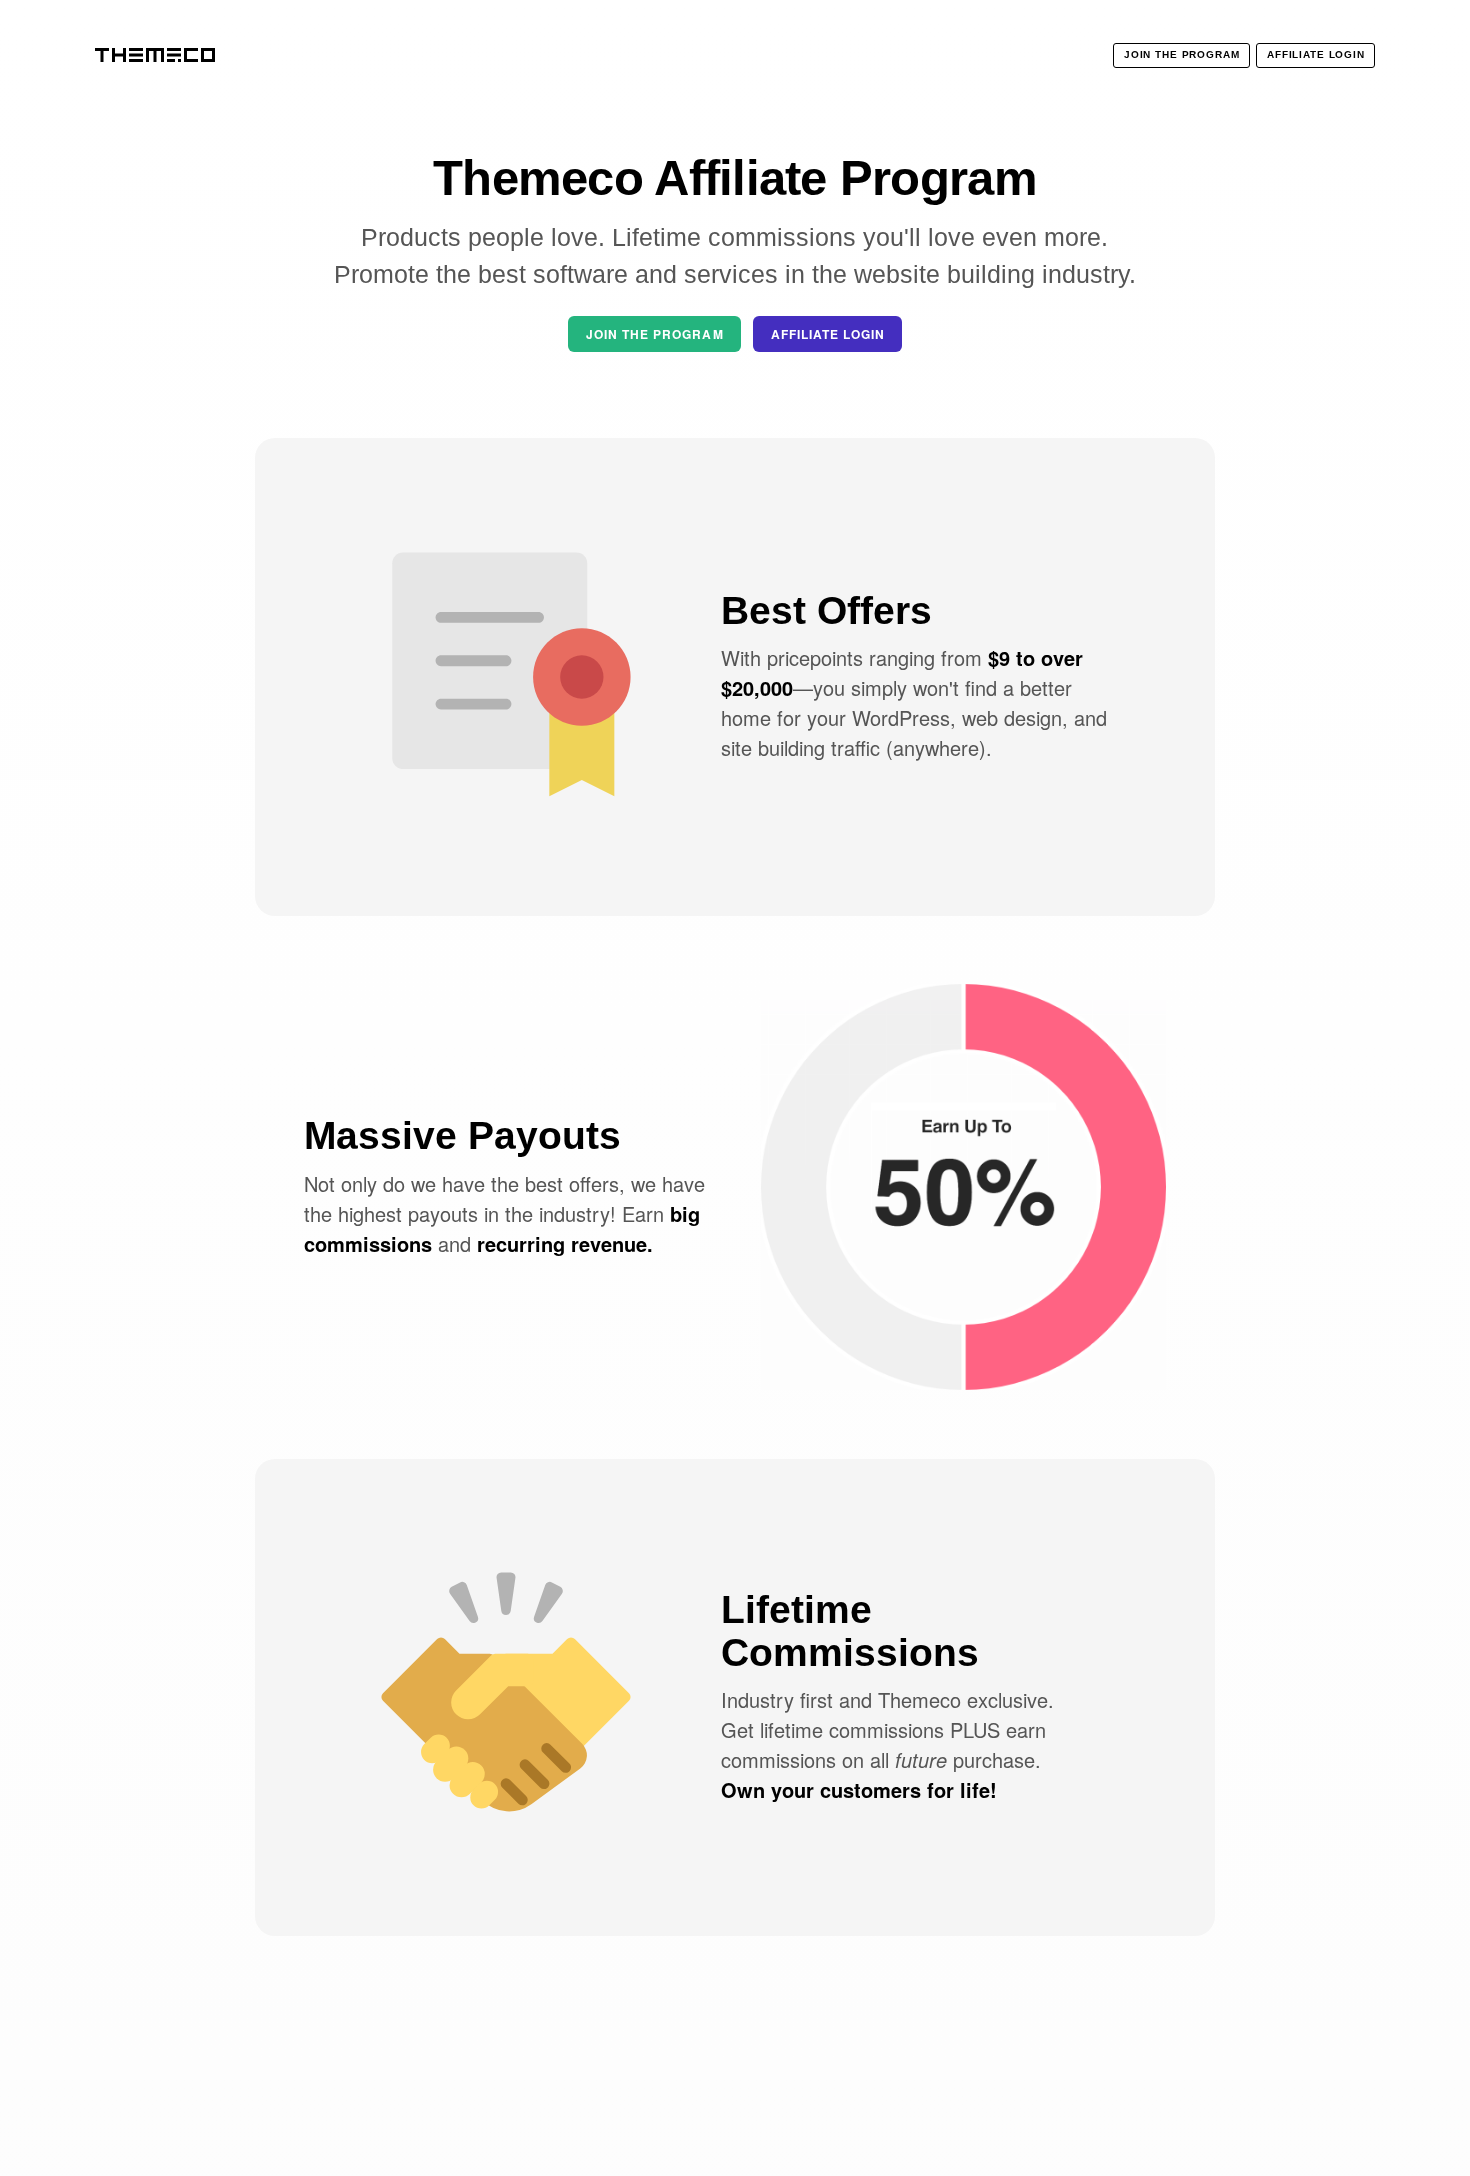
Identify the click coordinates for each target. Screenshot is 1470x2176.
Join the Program (654, 334)
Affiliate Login (828, 334)
